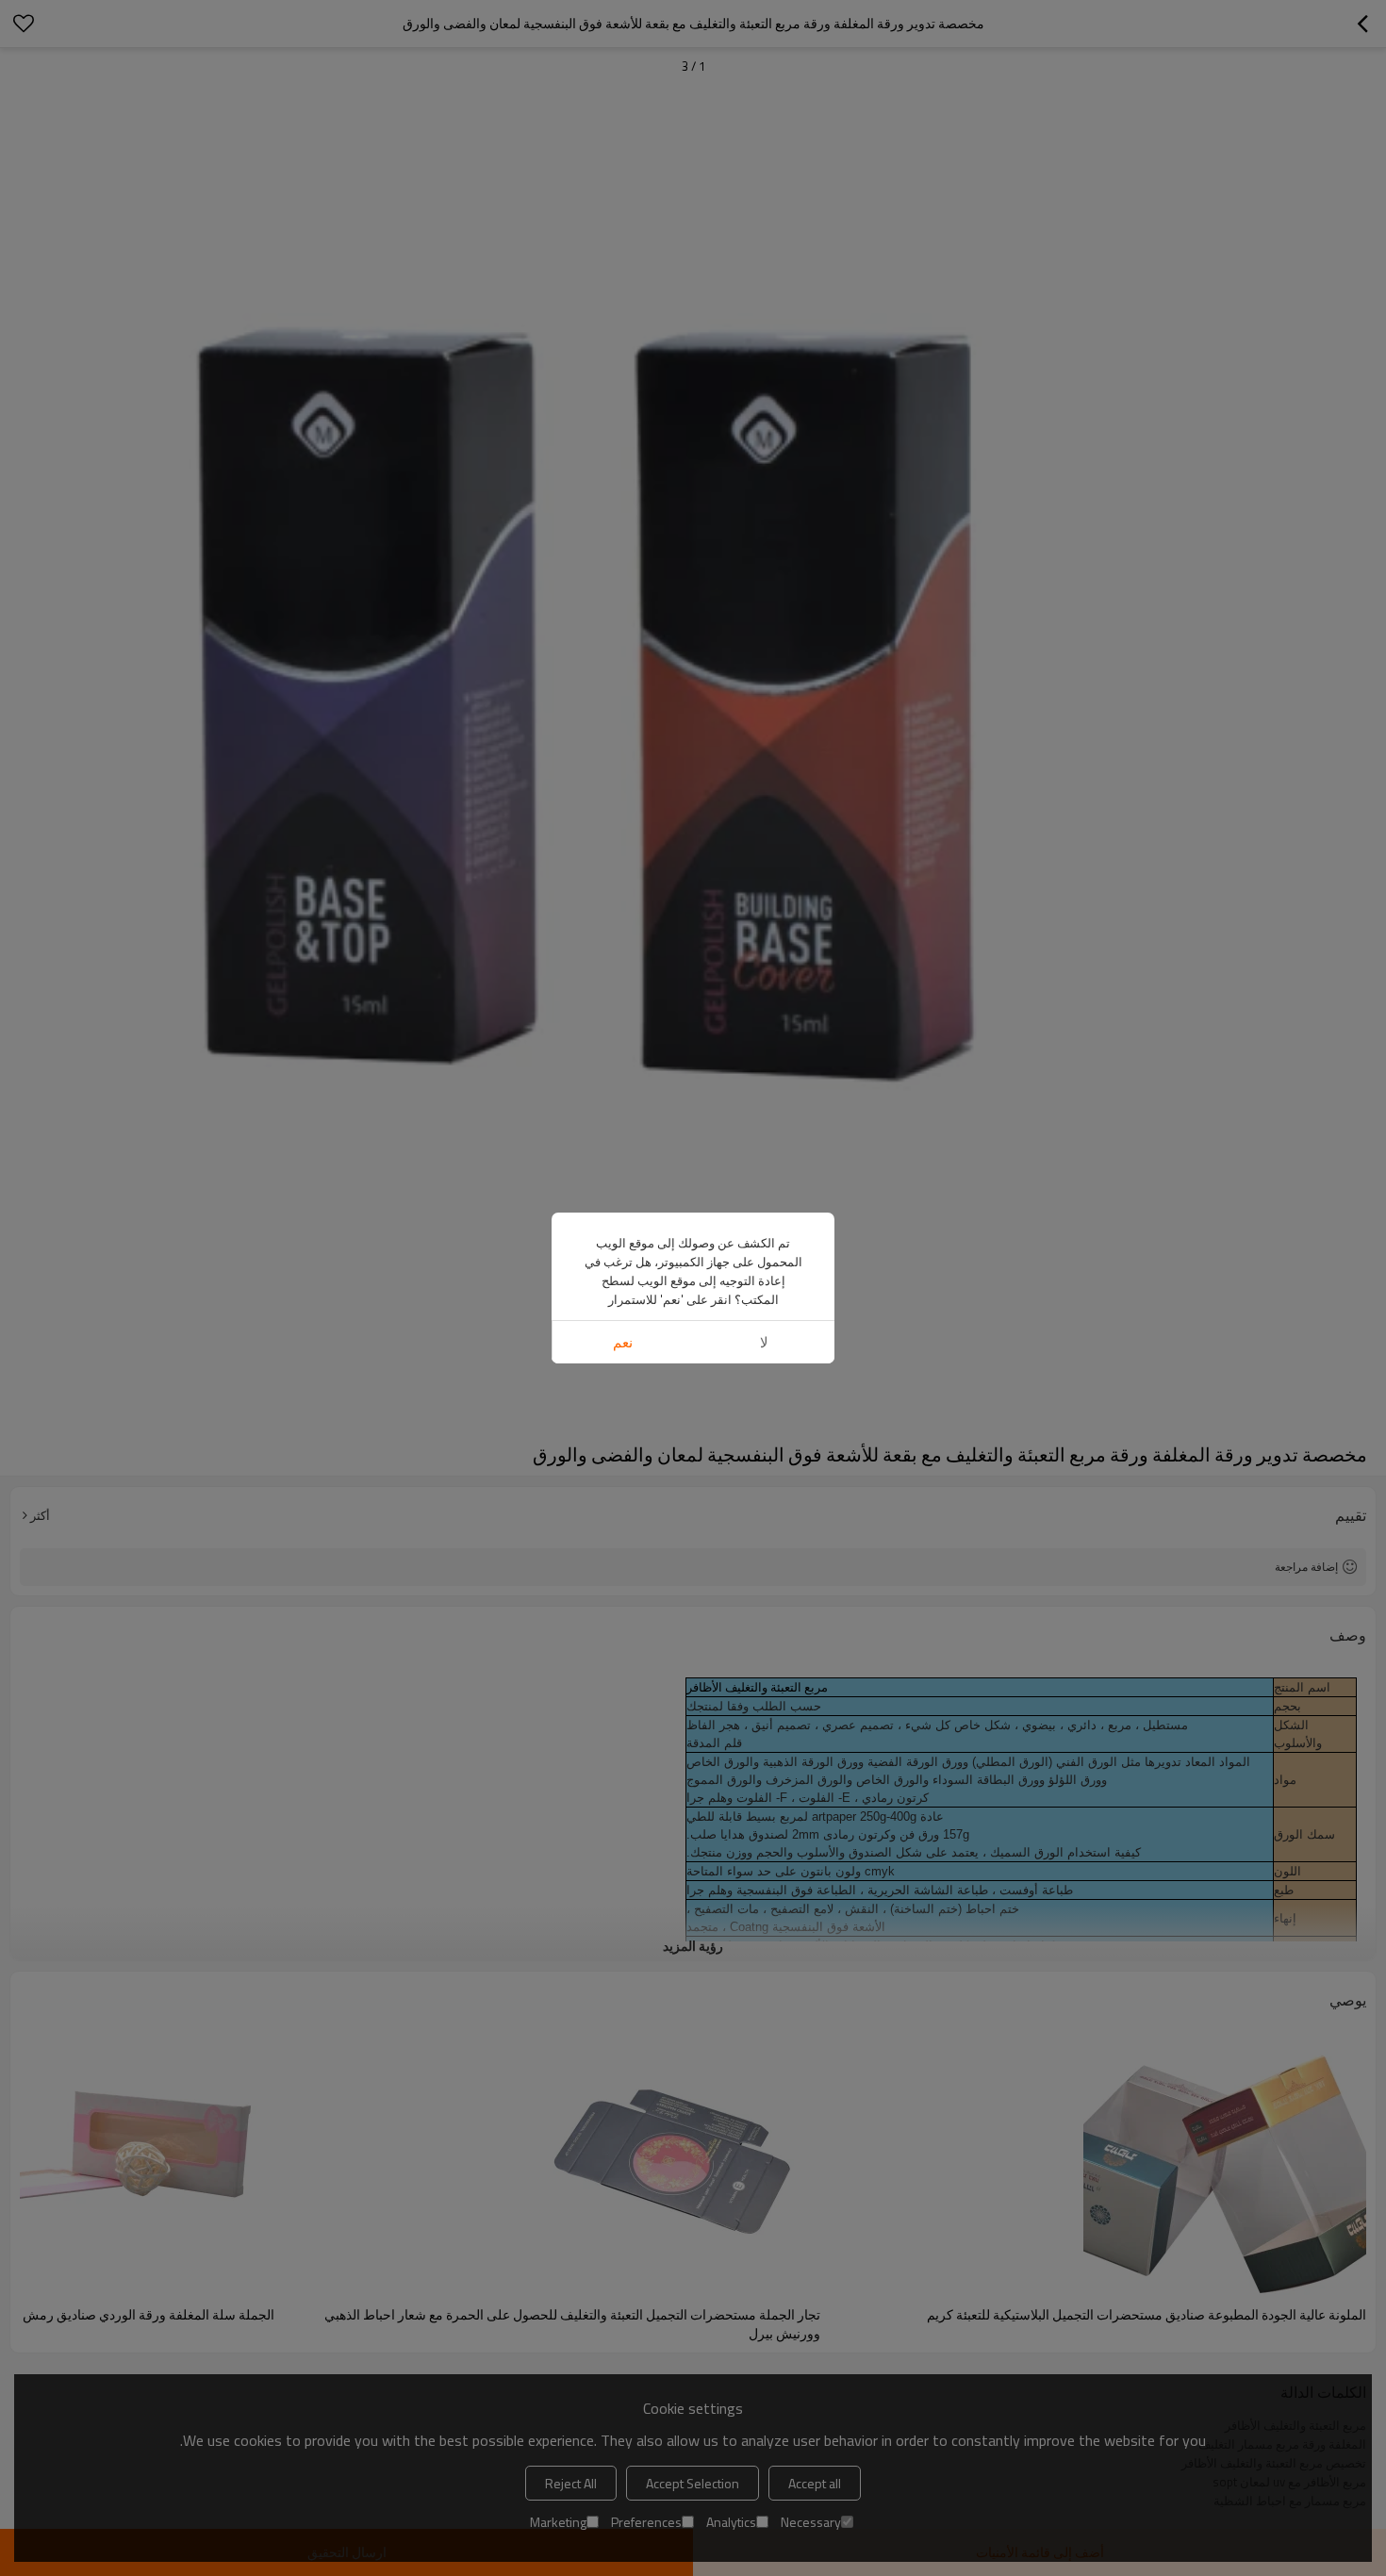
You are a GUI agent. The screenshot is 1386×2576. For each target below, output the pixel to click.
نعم (623, 1342)
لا (764, 1342)
